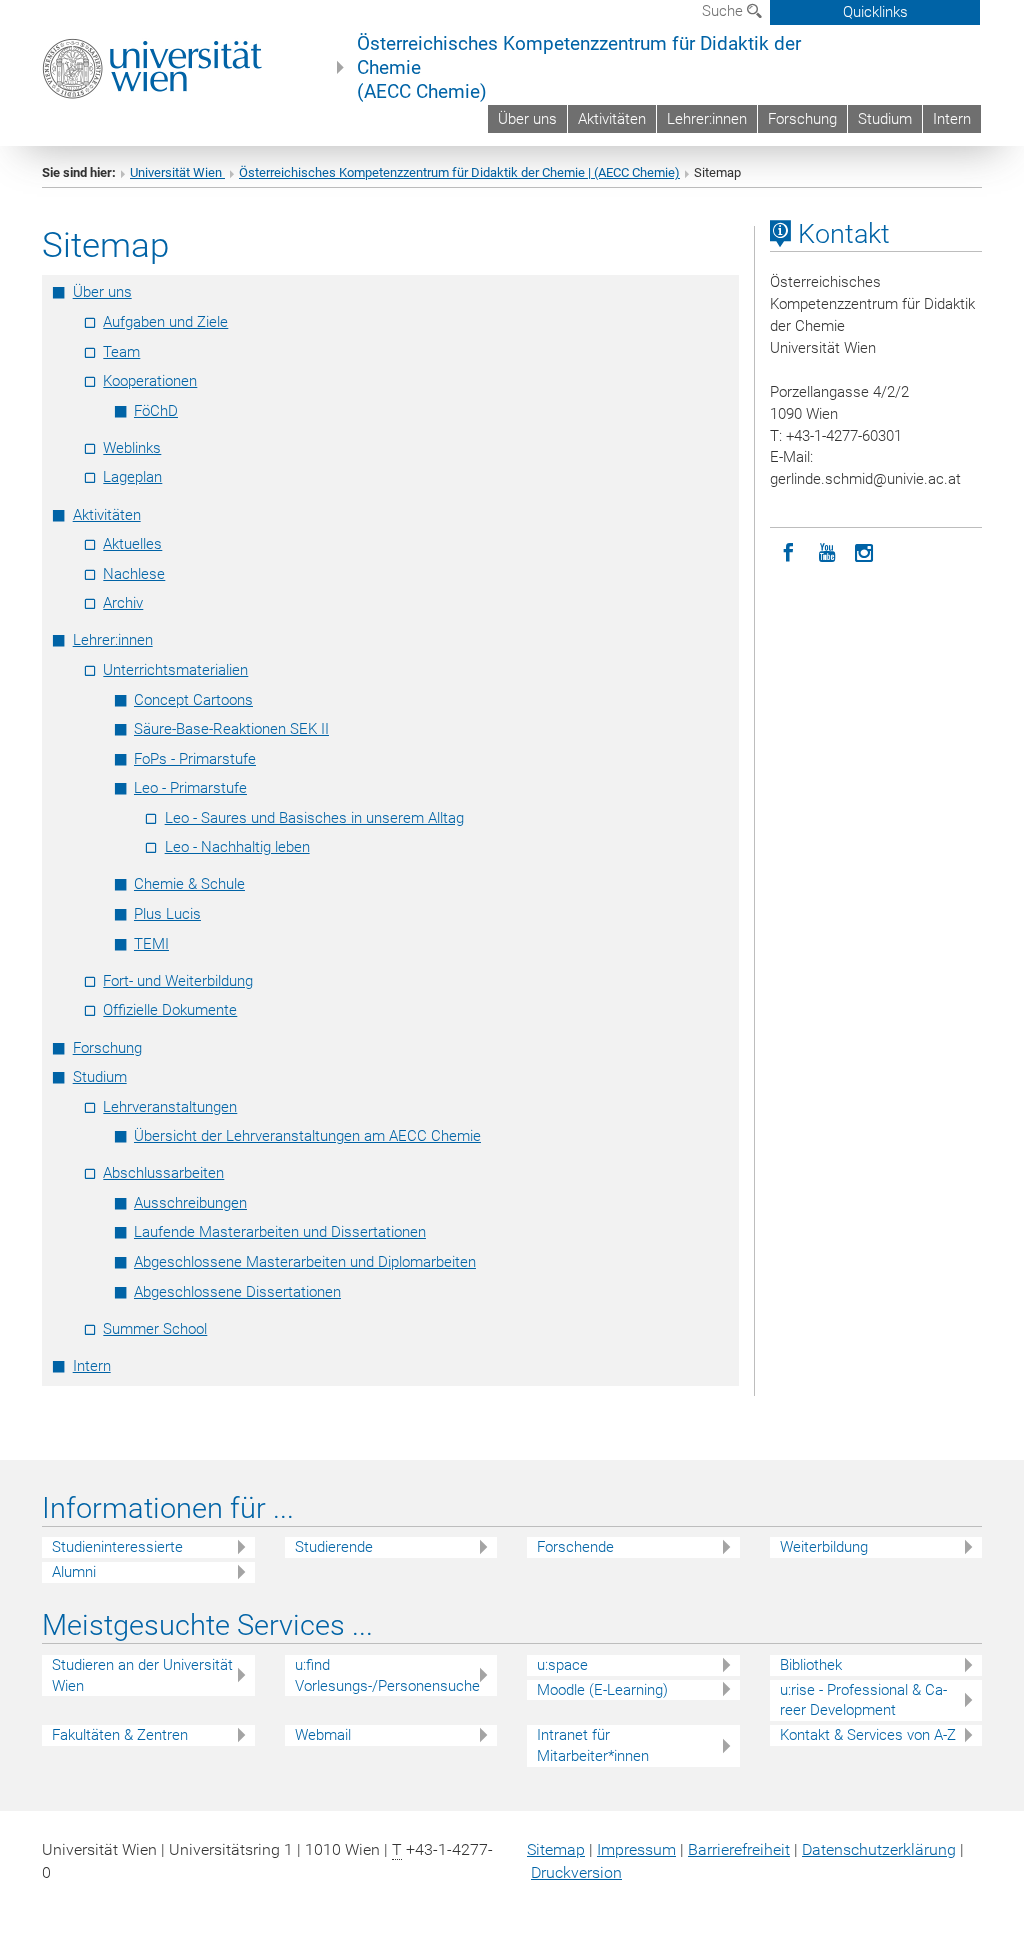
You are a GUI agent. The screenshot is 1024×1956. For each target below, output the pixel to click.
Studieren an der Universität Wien (142, 1675)
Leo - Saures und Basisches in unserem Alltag (314, 818)
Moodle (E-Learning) (602, 1690)
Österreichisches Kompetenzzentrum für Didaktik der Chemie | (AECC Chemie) (459, 172)
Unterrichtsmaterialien (175, 670)
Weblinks (132, 448)
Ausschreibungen (190, 1203)
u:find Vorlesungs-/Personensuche (387, 1675)
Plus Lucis (167, 914)
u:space (562, 1665)
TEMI (151, 944)
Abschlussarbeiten (163, 1173)
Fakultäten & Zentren (120, 1735)
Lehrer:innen (707, 119)
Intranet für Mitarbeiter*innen (593, 1745)
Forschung (802, 119)
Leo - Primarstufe (190, 788)
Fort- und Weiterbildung (178, 981)
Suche (724, 11)
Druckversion (576, 1872)
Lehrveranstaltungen (170, 1107)
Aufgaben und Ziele (165, 322)
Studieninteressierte (117, 1547)
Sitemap (556, 1849)
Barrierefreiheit (739, 1849)
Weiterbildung (824, 1547)
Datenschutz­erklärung (879, 1849)
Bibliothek (811, 1665)
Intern (952, 119)
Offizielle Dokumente (170, 1010)
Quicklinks (875, 12)
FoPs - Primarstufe (195, 759)
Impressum (636, 1849)
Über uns (527, 119)
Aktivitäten (612, 119)
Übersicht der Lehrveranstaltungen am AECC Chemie (307, 1136)
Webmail (323, 1735)
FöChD (156, 411)
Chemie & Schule (189, 884)
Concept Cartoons (193, 700)
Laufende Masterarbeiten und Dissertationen (280, 1232)
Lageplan (132, 477)
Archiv (123, 603)
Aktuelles (132, 544)
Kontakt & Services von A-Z (868, 1735)
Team (121, 352)
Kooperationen (150, 381)
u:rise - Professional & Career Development (863, 1700)
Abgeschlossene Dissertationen (237, 1292)
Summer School (155, 1329)
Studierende (334, 1547)
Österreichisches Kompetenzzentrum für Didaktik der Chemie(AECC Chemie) (579, 68)
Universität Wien (177, 172)
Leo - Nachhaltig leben (237, 847)
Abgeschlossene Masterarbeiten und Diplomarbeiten (305, 1262)
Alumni (74, 1572)
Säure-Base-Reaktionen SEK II (231, 729)
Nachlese (134, 574)
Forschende (575, 1547)
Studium (885, 119)
